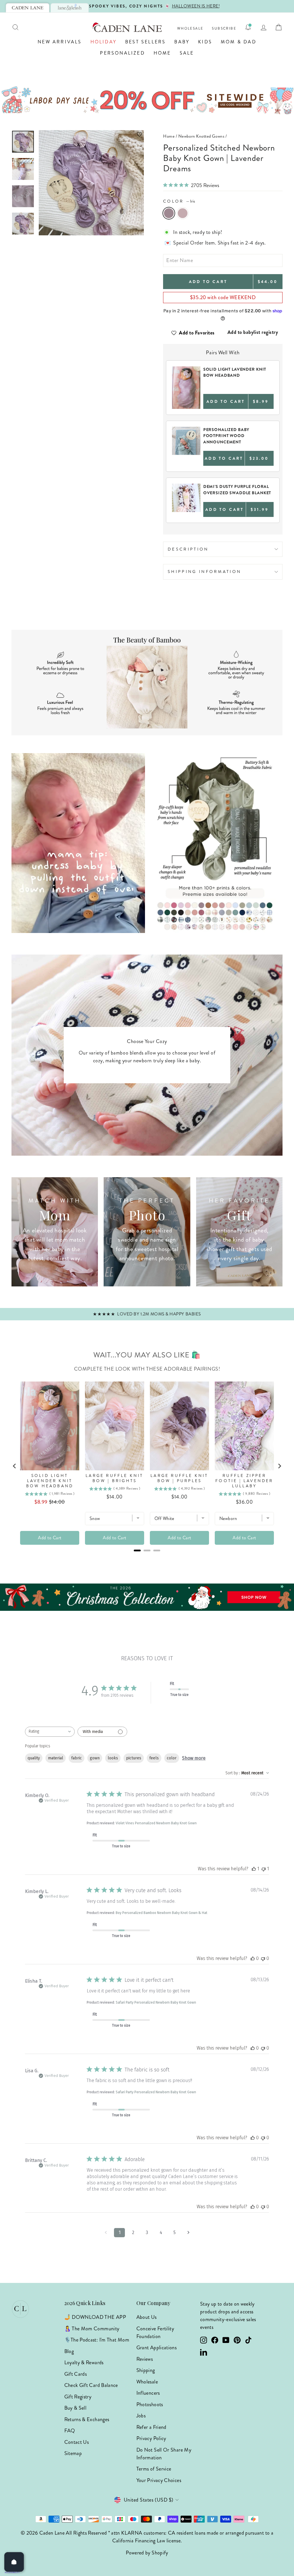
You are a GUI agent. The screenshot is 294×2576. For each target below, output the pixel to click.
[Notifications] (248, 27)
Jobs (141, 2416)
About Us (147, 2317)
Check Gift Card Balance (91, 2385)
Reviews (145, 2359)
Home (162, 53)
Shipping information (204, 572)
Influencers (148, 2393)
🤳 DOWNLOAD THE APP (95, 2317)
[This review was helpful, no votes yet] (253, 1958)
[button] (91, 134)
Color (179, 201)
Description (188, 549)
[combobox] (50, 1732)
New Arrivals (60, 42)
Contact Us (77, 2442)
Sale (187, 53)
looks (113, 1758)
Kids (205, 42)
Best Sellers (145, 42)
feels (154, 1758)
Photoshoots (150, 2404)
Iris (169, 213)
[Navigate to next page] (188, 2233)
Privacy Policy (151, 2438)
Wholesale (190, 29)
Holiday (104, 42)
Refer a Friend (151, 2427)
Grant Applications (156, 2348)
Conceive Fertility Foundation (155, 2332)
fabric (77, 1758)
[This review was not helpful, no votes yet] (263, 1958)
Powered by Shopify (147, 2553)
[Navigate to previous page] (106, 2233)
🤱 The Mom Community (92, 2329)
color (172, 1758)
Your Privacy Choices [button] (159, 2480)
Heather (183, 213)
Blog (69, 2351)
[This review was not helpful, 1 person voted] (264, 1869)
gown (95, 1758)
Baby (182, 42)
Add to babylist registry (253, 332)
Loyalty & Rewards (84, 2363)
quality (34, 1758)
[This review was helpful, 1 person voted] (254, 1869)
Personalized (122, 53)
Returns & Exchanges (87, 2419)
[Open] (14, 2562)
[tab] (28, 8)
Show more (194, 1758)
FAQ (70, 2431)
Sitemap (73, 2453)
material (56, 1758)
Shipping (146, 2370)
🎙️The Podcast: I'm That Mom (97, 2340)
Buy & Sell (76, 2408)
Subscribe (224, 29)
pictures (134, 1758)
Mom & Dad (239, 42)
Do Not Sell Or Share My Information (164, 2454)
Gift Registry (78, 2397)
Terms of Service (154, 2469)
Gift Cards (76, 2374)
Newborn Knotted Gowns (201, 136)
